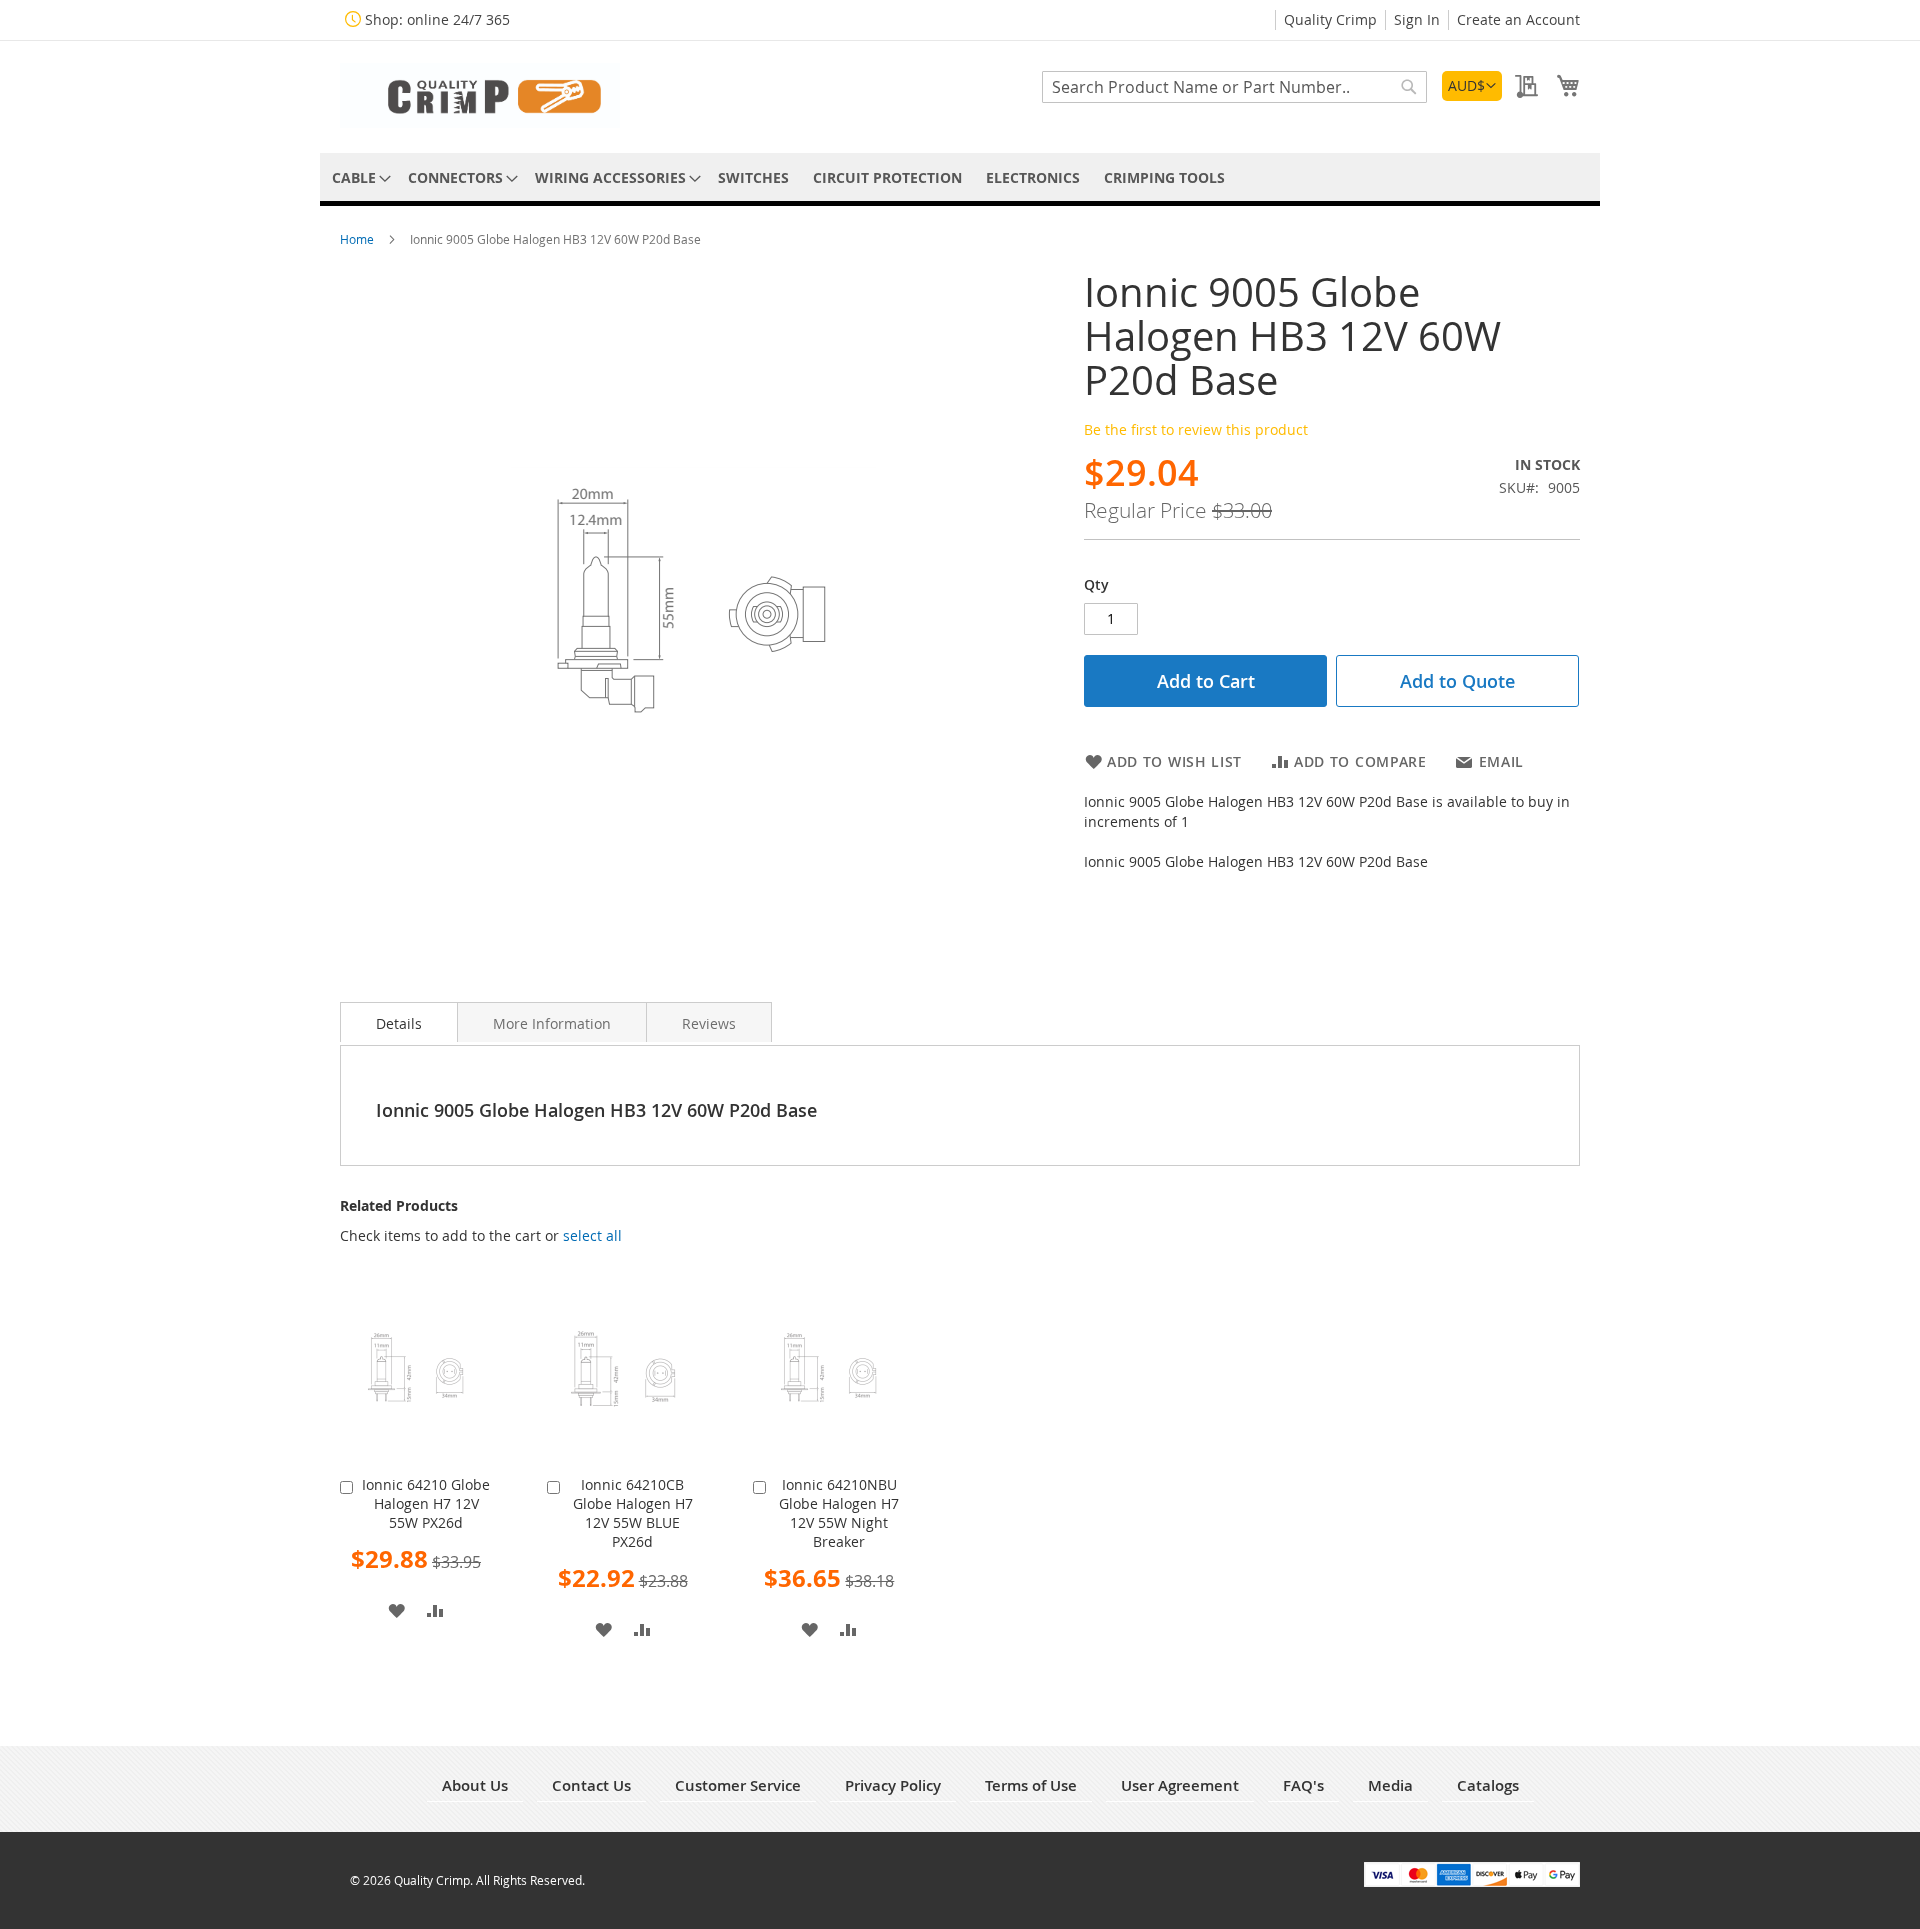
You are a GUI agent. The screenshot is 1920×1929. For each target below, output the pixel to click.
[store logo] (480, 95)
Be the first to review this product (1196, 429)
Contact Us (591, 1785)
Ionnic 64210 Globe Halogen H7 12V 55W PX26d (426, 1503)
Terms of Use (1031, 1785)
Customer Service (738, 1785)
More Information (552, 1023)
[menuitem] (358, 177)
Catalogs (1488, 1785)
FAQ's (1303, 1785)
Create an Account (1518, 19)
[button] (1472, 86)
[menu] (960, 177)
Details (399, 1023)
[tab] (399, 1022)
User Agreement (1180, 1785)
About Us (475, 1785)
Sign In (1417, 19)
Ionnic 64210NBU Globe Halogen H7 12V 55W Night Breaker (839, 1513)
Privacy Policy (893, 1785)
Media (1390, 1785)
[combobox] (1234, 87)
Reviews (709, 1023)
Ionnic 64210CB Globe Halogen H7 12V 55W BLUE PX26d (633, 1513)
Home (358, 239)
